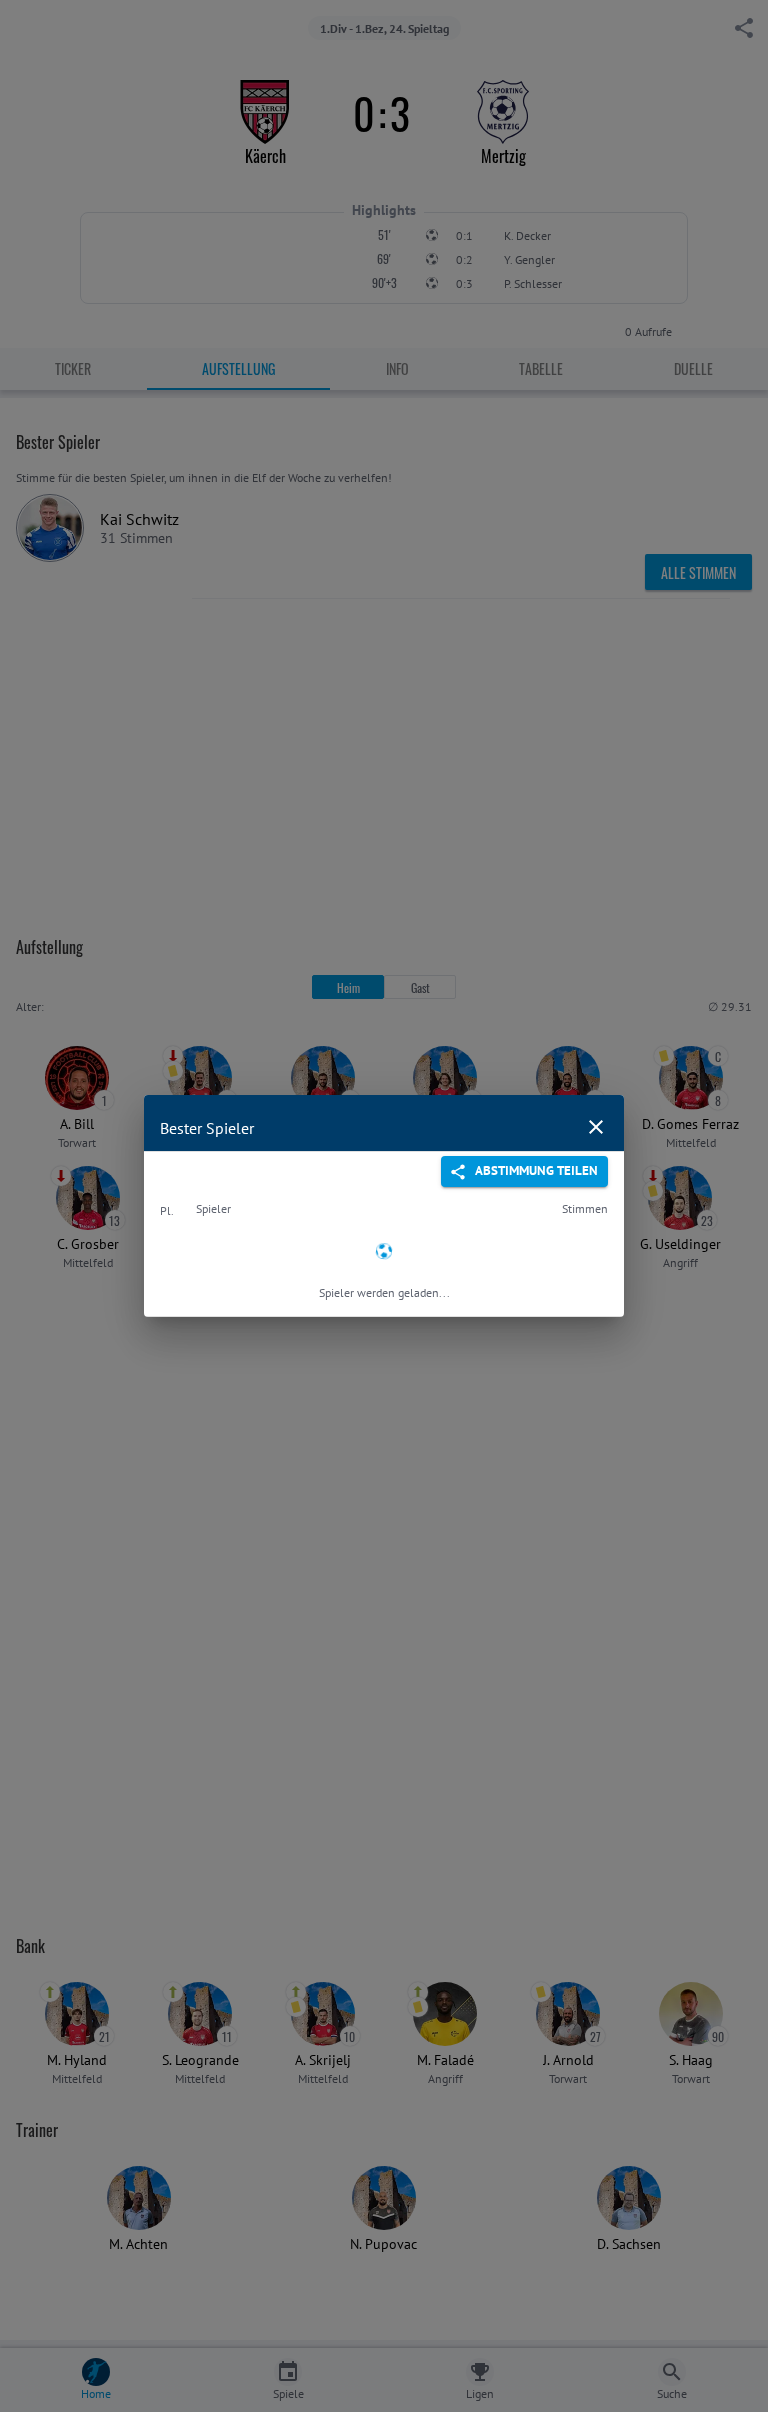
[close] (596, 1127)
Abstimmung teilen (536, 1170)
